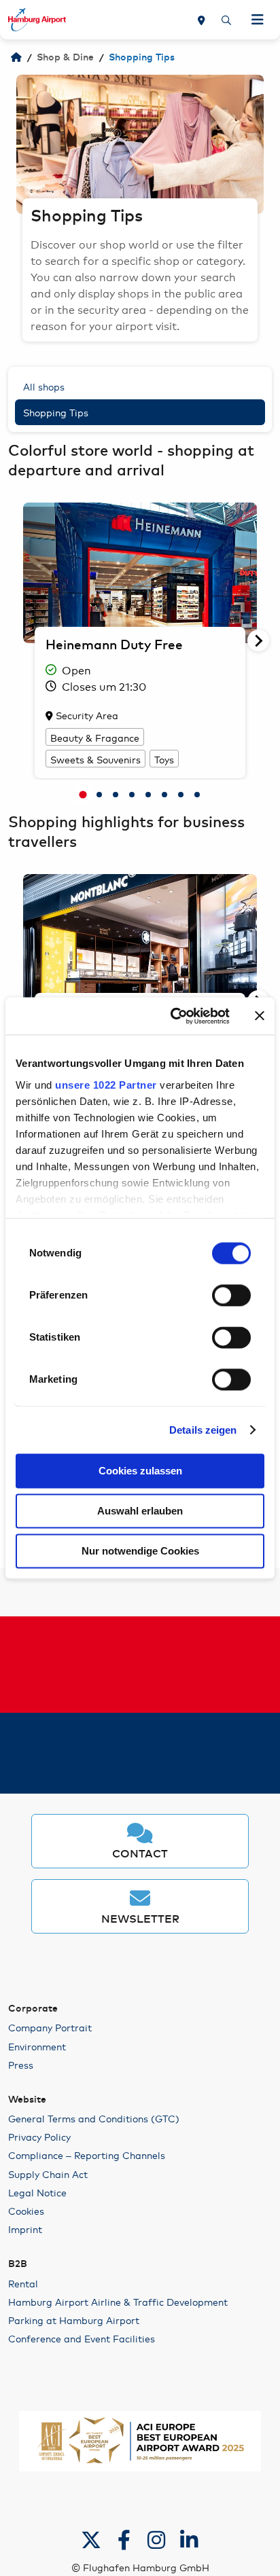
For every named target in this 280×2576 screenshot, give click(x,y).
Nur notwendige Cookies (140, 1551)
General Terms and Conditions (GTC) (94, 2118)
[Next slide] (264, 145)
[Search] (226, 20)
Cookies (26, 2211)
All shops (44, 386)
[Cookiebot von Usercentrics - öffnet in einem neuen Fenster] (173, 1016)
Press (21, 2065)
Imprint (25, 2229)
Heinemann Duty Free (114, 646)
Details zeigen (203, 1430)
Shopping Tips (56, 412)
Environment (37, 2046)
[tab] (83, 795)
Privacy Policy (39, 2137)
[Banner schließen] (260, 1016)
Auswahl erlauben (140, 1511)
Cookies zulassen (140, 1471)
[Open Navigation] (258, 20)
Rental (23, 2283)
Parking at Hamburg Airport (74, 2320)
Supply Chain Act (48, 2174)
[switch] (231, 1295)
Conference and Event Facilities (82, 2338)
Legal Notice (37, 2192)
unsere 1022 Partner (106, 1085)
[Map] (202, 20)
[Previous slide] (16, 145)
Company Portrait (50, 2027)
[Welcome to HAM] (16, 58)
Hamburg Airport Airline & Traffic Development (118, 2302)
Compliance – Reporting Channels (87, 2155)
